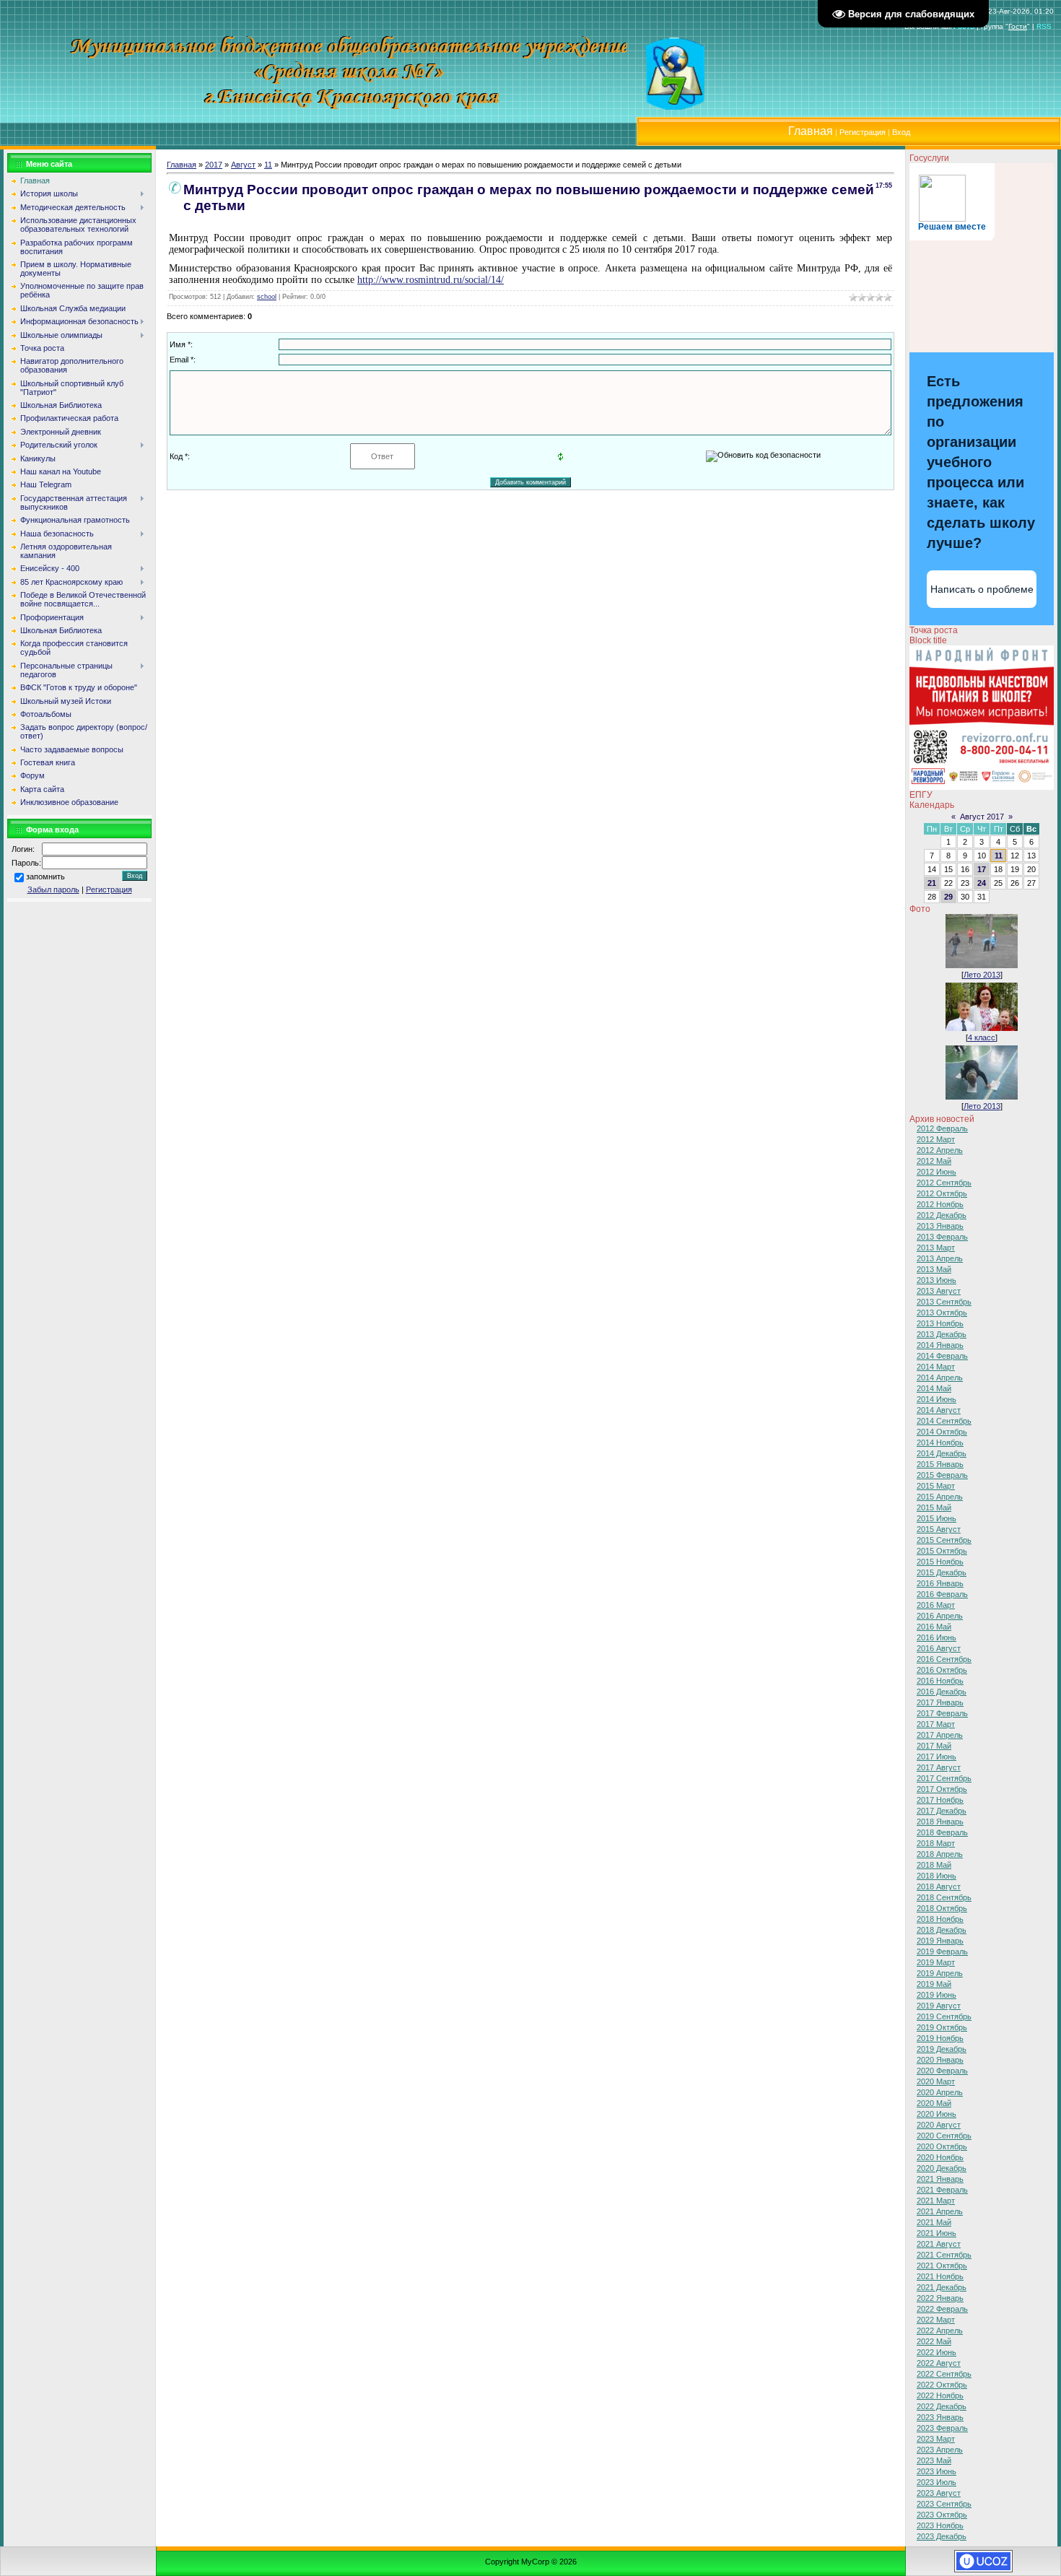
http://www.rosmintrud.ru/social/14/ (431, 280)
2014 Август (939, 1410)
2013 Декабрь (942, 1334)
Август (243, 165)
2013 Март (936, 1248)
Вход (901, 132)
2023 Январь (940, 2417)
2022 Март (936, 2320)
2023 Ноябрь (940, 2525)
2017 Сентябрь (944, 1778)
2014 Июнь (936, 1399)
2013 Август (939, 1291)
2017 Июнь (936, 1757)
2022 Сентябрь (944, 2374)
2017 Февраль (942, 1713)
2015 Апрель (940, 1497)
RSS (1044, 26)
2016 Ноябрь (940, 1681)
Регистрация (863, 132)
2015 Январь (940, 1464)
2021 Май (934, 2222)
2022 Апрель (940, 2331)
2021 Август (939, 2244)
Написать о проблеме (982, 589)
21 (932, 883)
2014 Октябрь (942, 1432)
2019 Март (936, 1962)
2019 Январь (940, 1941)
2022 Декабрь (942, 2406)
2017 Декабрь (942, 1811)
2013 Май (934, 1269)
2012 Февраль (942, 1128)
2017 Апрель (940, 1735)
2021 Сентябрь (944, 2255)
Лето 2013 (982, 975)
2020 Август (939, 2125)
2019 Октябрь (942, 2027)
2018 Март (936, 1843)
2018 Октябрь (942, 1908)
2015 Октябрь (942, 1551)
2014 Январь (940, 1345)
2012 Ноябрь (940, 1204)
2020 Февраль (942, 2071)
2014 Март (936, 1367)
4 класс (982, 1037)
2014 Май (934, 1388)
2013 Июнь (936, 1280)
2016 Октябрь (942, 1670)
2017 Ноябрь (940, 1800)
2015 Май (934, 1507)
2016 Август (939, 1648)
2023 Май (934, 2460)
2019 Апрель (940, 1973)
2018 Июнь (936, 1876)
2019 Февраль (942, 1951)
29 (948, 897)
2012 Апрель (940, 1150)
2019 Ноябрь (940, 2038)
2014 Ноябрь (940, 1443)
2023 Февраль (942, 2428)
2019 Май (934, 1984)
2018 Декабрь (942, 1930)
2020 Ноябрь (940, 2157)
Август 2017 (982, 817)
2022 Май (934, 2341)
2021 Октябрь (942, 2266)
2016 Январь (940, 1583)
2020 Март (936, 2081)
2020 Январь (940, 2060)
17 (982, 869)
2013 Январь (940, 1226)
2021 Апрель (940, 2211)
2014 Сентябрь (944, 1421)
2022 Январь (940, 2298)
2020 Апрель (940, 2092)
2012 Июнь (936, 1172)
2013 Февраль (942, 1237)
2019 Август (939, 2006)
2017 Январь (940, 1702)
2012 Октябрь (942, 1193)
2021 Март (936, 2201)
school (267, 297)
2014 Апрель (940, 1378)
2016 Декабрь (942, 1692)
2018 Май (934, 1865)
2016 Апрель (940, 1616)
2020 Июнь (936, 2114)
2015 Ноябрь (940, 1562)
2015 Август (939, 1529)
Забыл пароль (53, 889)
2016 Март (936, 1605)
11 (268, 165)
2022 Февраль (942, 2309)
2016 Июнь (936, 1637)
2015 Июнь (936, 1518)
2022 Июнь (936, 2352)
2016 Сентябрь (944, 1659)
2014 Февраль (942, 1356)
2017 (214, 165)
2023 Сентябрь (944, 2504)
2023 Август (939, 2493)
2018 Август (939, 1887)
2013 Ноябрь (940, 1323)
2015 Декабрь (942, 1572)
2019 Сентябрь (944, 2016)
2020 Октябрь (942, 2146)
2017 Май (934, 1746)
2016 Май (934, 1627)
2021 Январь (940, 2179)
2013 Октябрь (942, 1313)
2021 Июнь (936, 2233)
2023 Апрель (940, 2450)
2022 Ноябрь (940, 2396)
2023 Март (936, 2439)
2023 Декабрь (942, 2536)
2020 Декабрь (942, 2168)
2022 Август (939, 2363)
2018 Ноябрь (940, 1919)
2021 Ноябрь (940, 2276)
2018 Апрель (940, 1854)
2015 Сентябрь (944, 1540)
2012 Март (936, 1139)
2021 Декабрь (942, 2287)
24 (982, 883)
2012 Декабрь (942, 1215)
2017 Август (939, 1767)
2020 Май (934, 2103)
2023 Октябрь (942, 2515)
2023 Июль (936, 2482)
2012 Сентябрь (944, 1183)
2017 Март (936, 1724)
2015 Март (936, 1486)
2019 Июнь (936, 1995)
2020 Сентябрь (944, 2136)
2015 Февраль (942, 1475)
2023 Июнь (936, 2471)
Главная (182, 165)
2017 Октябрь (942, 1789)
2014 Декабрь (942, 1453)
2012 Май (934, 1161)
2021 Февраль (942, 2190)
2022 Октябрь (942, 2385)
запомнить (45, 876)
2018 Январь (940, 1822)
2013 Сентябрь (944, 1302)
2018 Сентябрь (944, 1897)
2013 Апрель (940, 1258)
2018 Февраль (942, 1832)
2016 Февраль (942, 1594)
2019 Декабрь (942, 2049)
